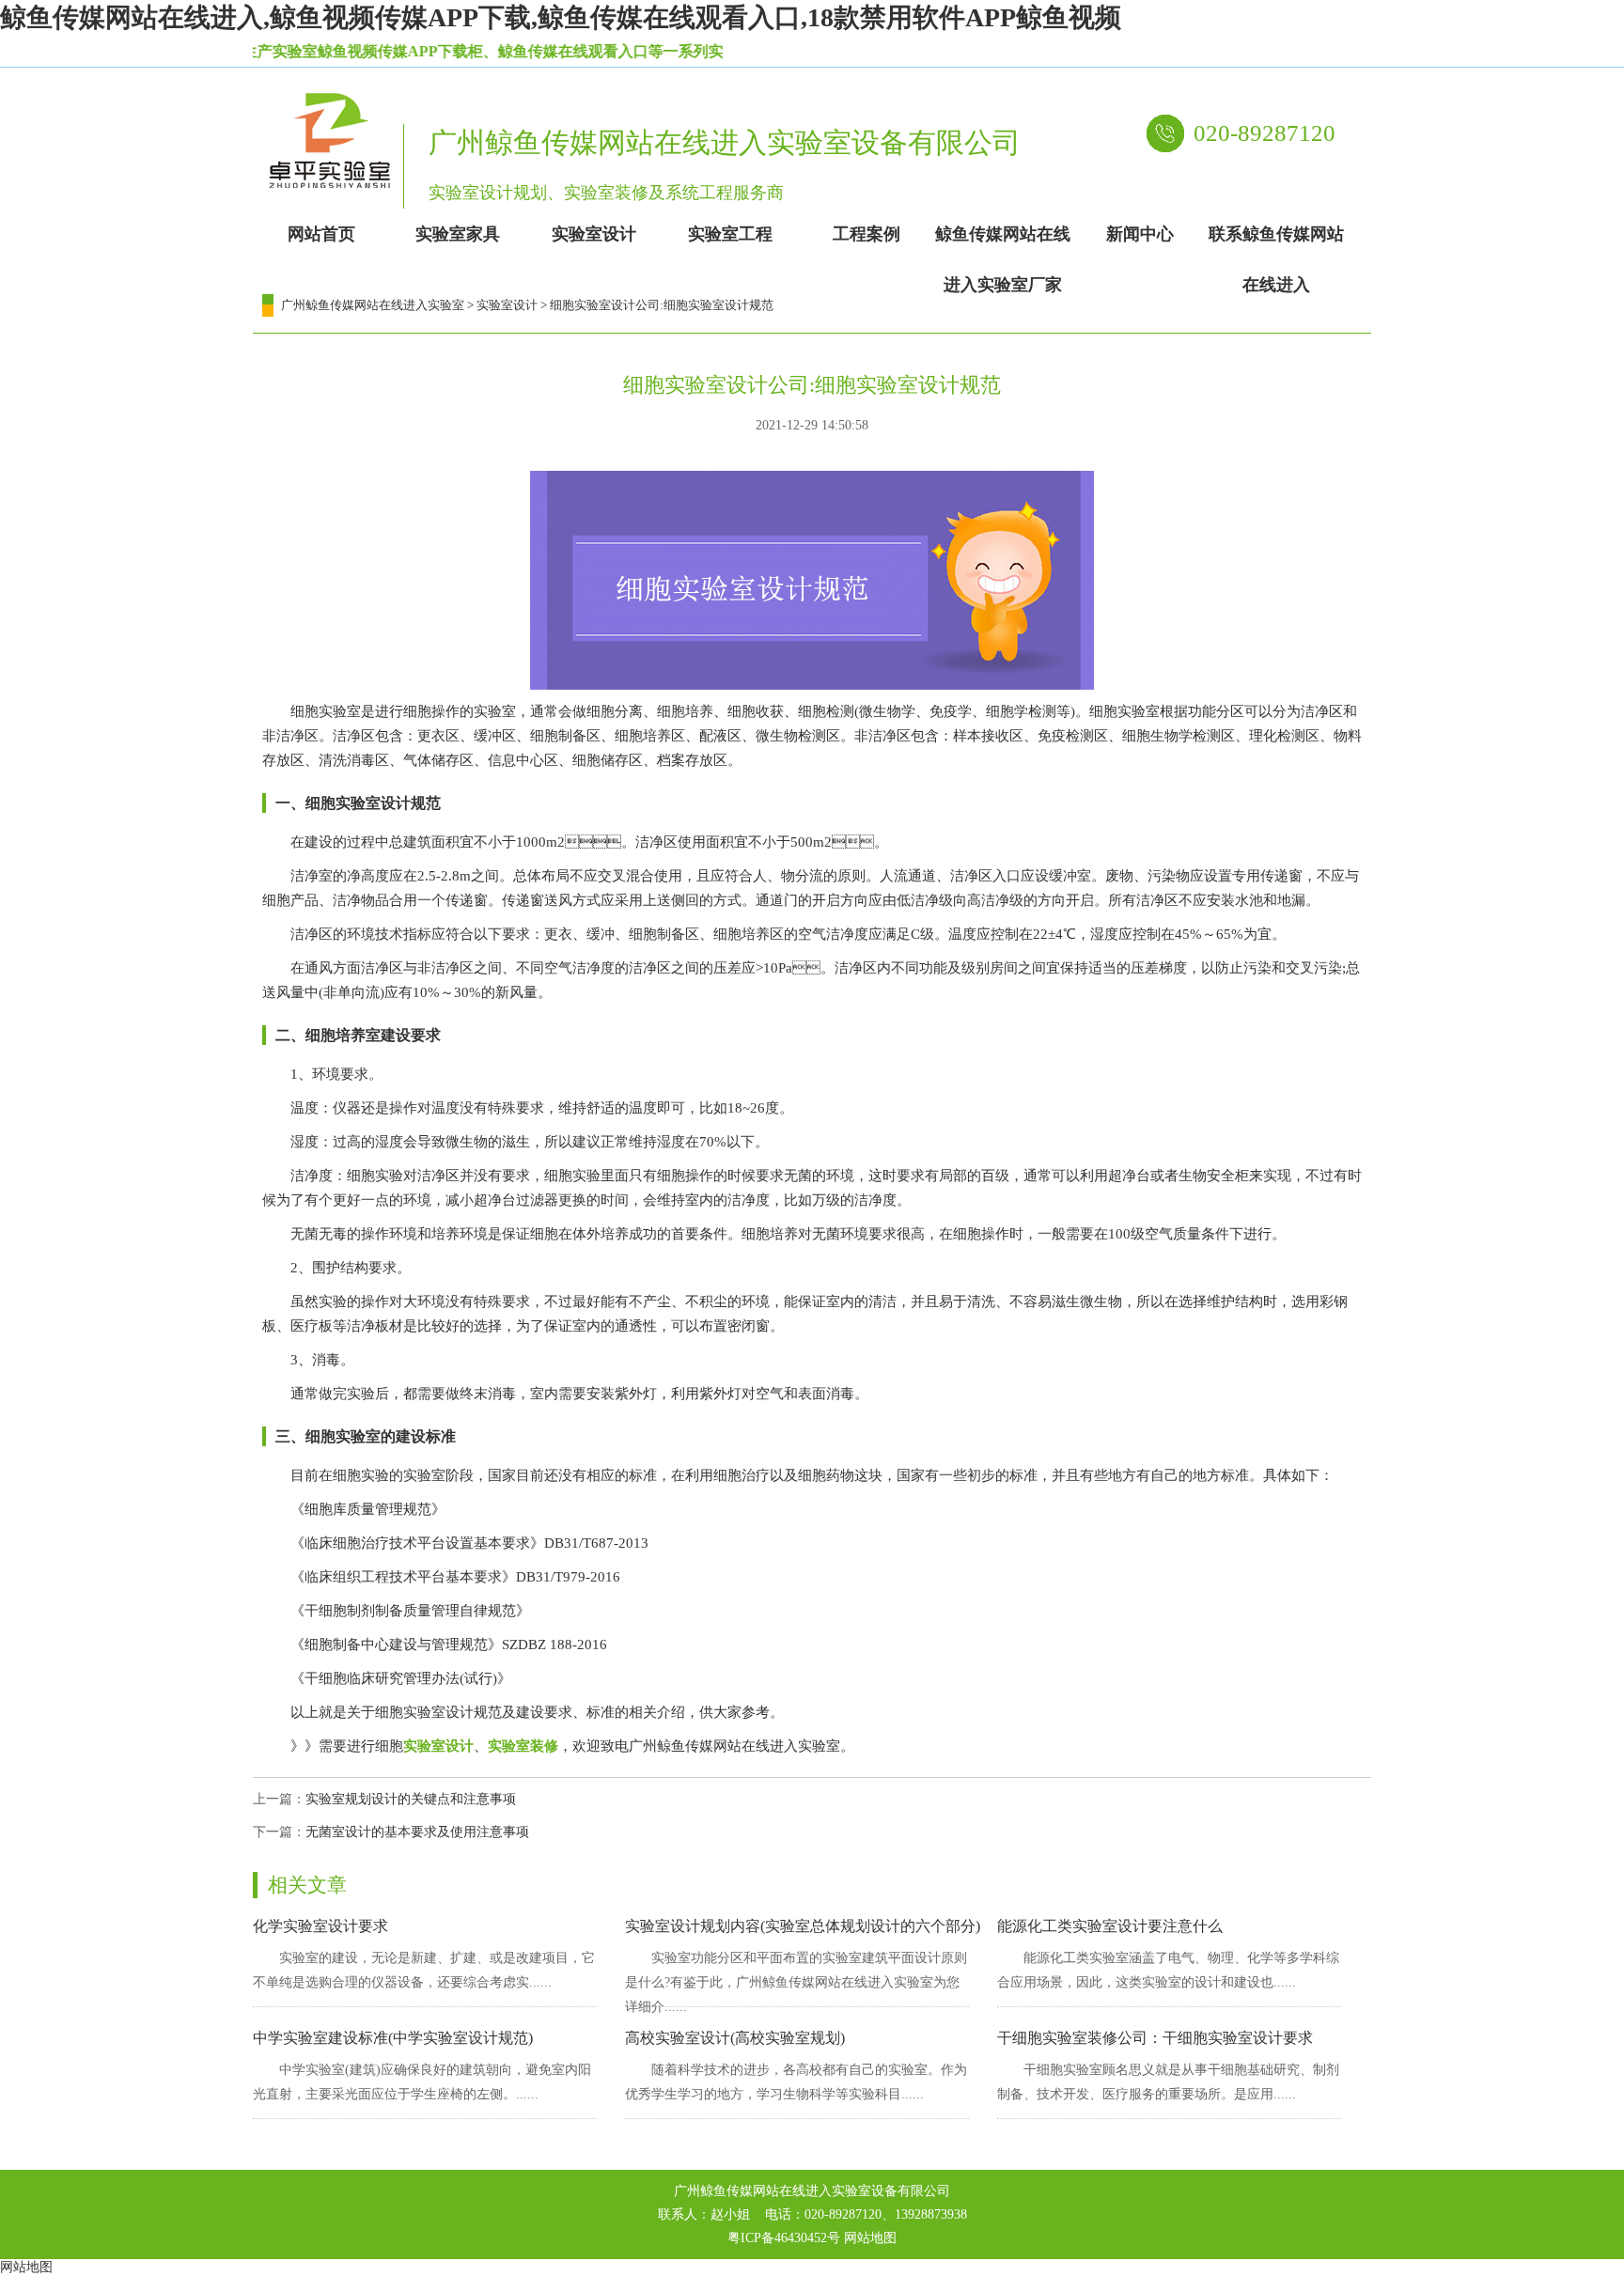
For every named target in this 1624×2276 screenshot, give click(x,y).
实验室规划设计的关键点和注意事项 (411, 1799)
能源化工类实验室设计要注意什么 (1110, 1926)
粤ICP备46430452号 (784, 2238)
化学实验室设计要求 (320, 1926)
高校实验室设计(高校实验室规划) (735, 2038)
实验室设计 (507, 305)
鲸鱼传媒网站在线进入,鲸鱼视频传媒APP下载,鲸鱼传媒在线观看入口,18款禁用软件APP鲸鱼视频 (561, 17)
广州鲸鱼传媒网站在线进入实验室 (373, 305)
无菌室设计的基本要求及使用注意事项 (417, 1832)
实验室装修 (523, 1746)
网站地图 (870, 2238)
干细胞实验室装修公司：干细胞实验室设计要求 (1155, 2038)
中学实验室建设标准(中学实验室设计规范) (393, 2038)
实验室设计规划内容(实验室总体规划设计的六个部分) (803, 1926)
